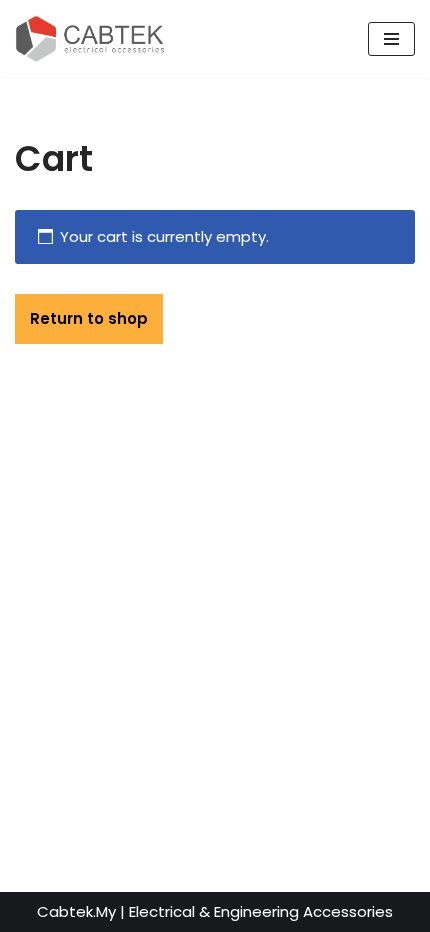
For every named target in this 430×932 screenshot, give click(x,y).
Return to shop (89, 318)
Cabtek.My (76, 911)
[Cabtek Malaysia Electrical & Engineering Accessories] (90, 39)
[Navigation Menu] (391, 39)
